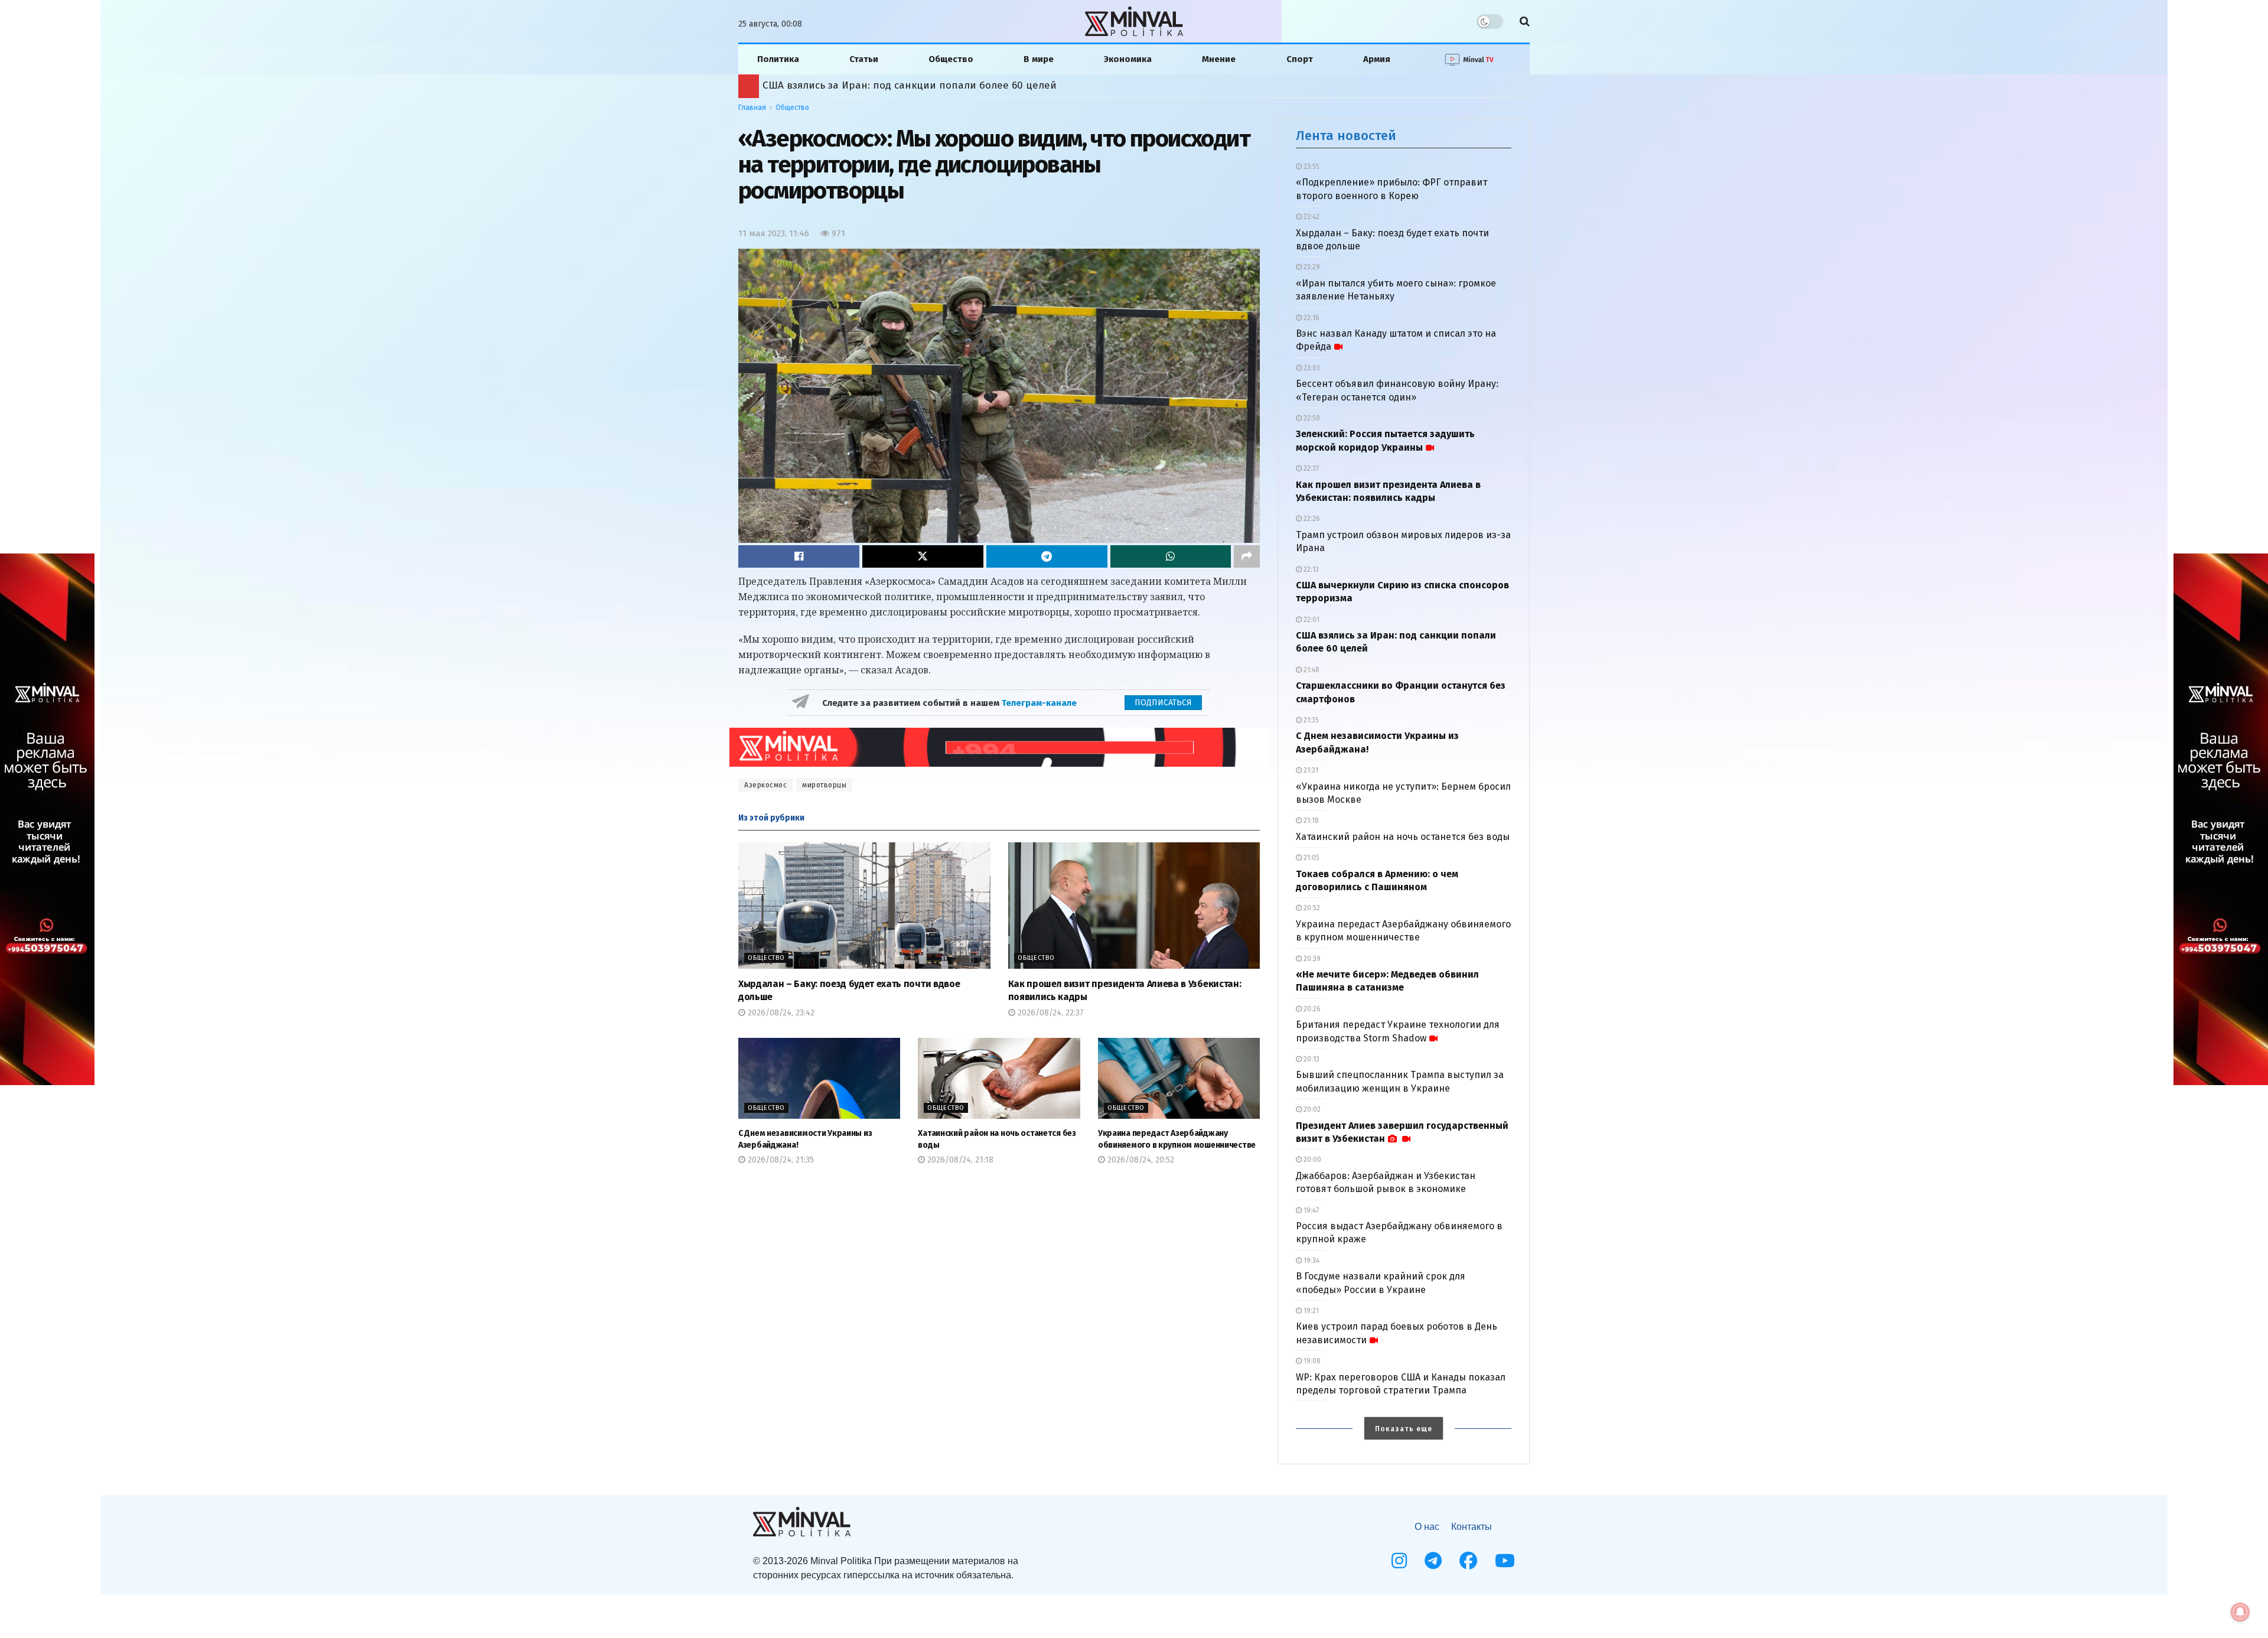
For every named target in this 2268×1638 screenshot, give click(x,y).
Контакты (1472, 1527)
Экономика (1128, 59)
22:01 (1311, 620)
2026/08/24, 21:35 (780, 1160)
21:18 (1310, 820)
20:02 (1311, 1109)
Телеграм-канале (1040, 703)
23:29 (1311, 267)
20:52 (1311, 908)
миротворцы (824, 785)
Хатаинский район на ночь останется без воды (1403, 837)
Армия (1377, 59)
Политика (778, 59)
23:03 (1311, 368)
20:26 (1311, 1009)
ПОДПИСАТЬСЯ (1163, 703)
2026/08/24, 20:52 (1140, 1160)
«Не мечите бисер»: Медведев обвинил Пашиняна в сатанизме (920, 85)
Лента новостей (1346, 136)
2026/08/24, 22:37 (1050, 1013)
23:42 (1311, 217)
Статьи (864, 59)
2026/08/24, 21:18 (959, 1160)
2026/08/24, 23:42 (780, 1013)
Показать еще (1404, 1429)
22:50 (1311, 418)
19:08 (1311, 1361)
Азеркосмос (765, 785)
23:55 (1311, 167)
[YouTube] (1505, 1561)
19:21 (1310, 1311)
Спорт (1300, 59)
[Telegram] (1433, 1561)
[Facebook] (1468, 1561)
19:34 (1311, 1261)
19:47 (1310, 1210)
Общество (951, 59)
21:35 (1310, 720)
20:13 (1311, 1059)
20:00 (1311, 1160)
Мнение (1219, 59)
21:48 (1311, 670)
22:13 (1310, 569)
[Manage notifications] (2240, 1612)
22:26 (1311, 519)
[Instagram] (1399, 1561)
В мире (1039, 59)
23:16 (1311, 318)
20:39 (1311, 959)
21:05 (1311, 858)
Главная (752, 108)
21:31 (1310, 770)
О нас (1427, 1527)
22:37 (1310, 468)
